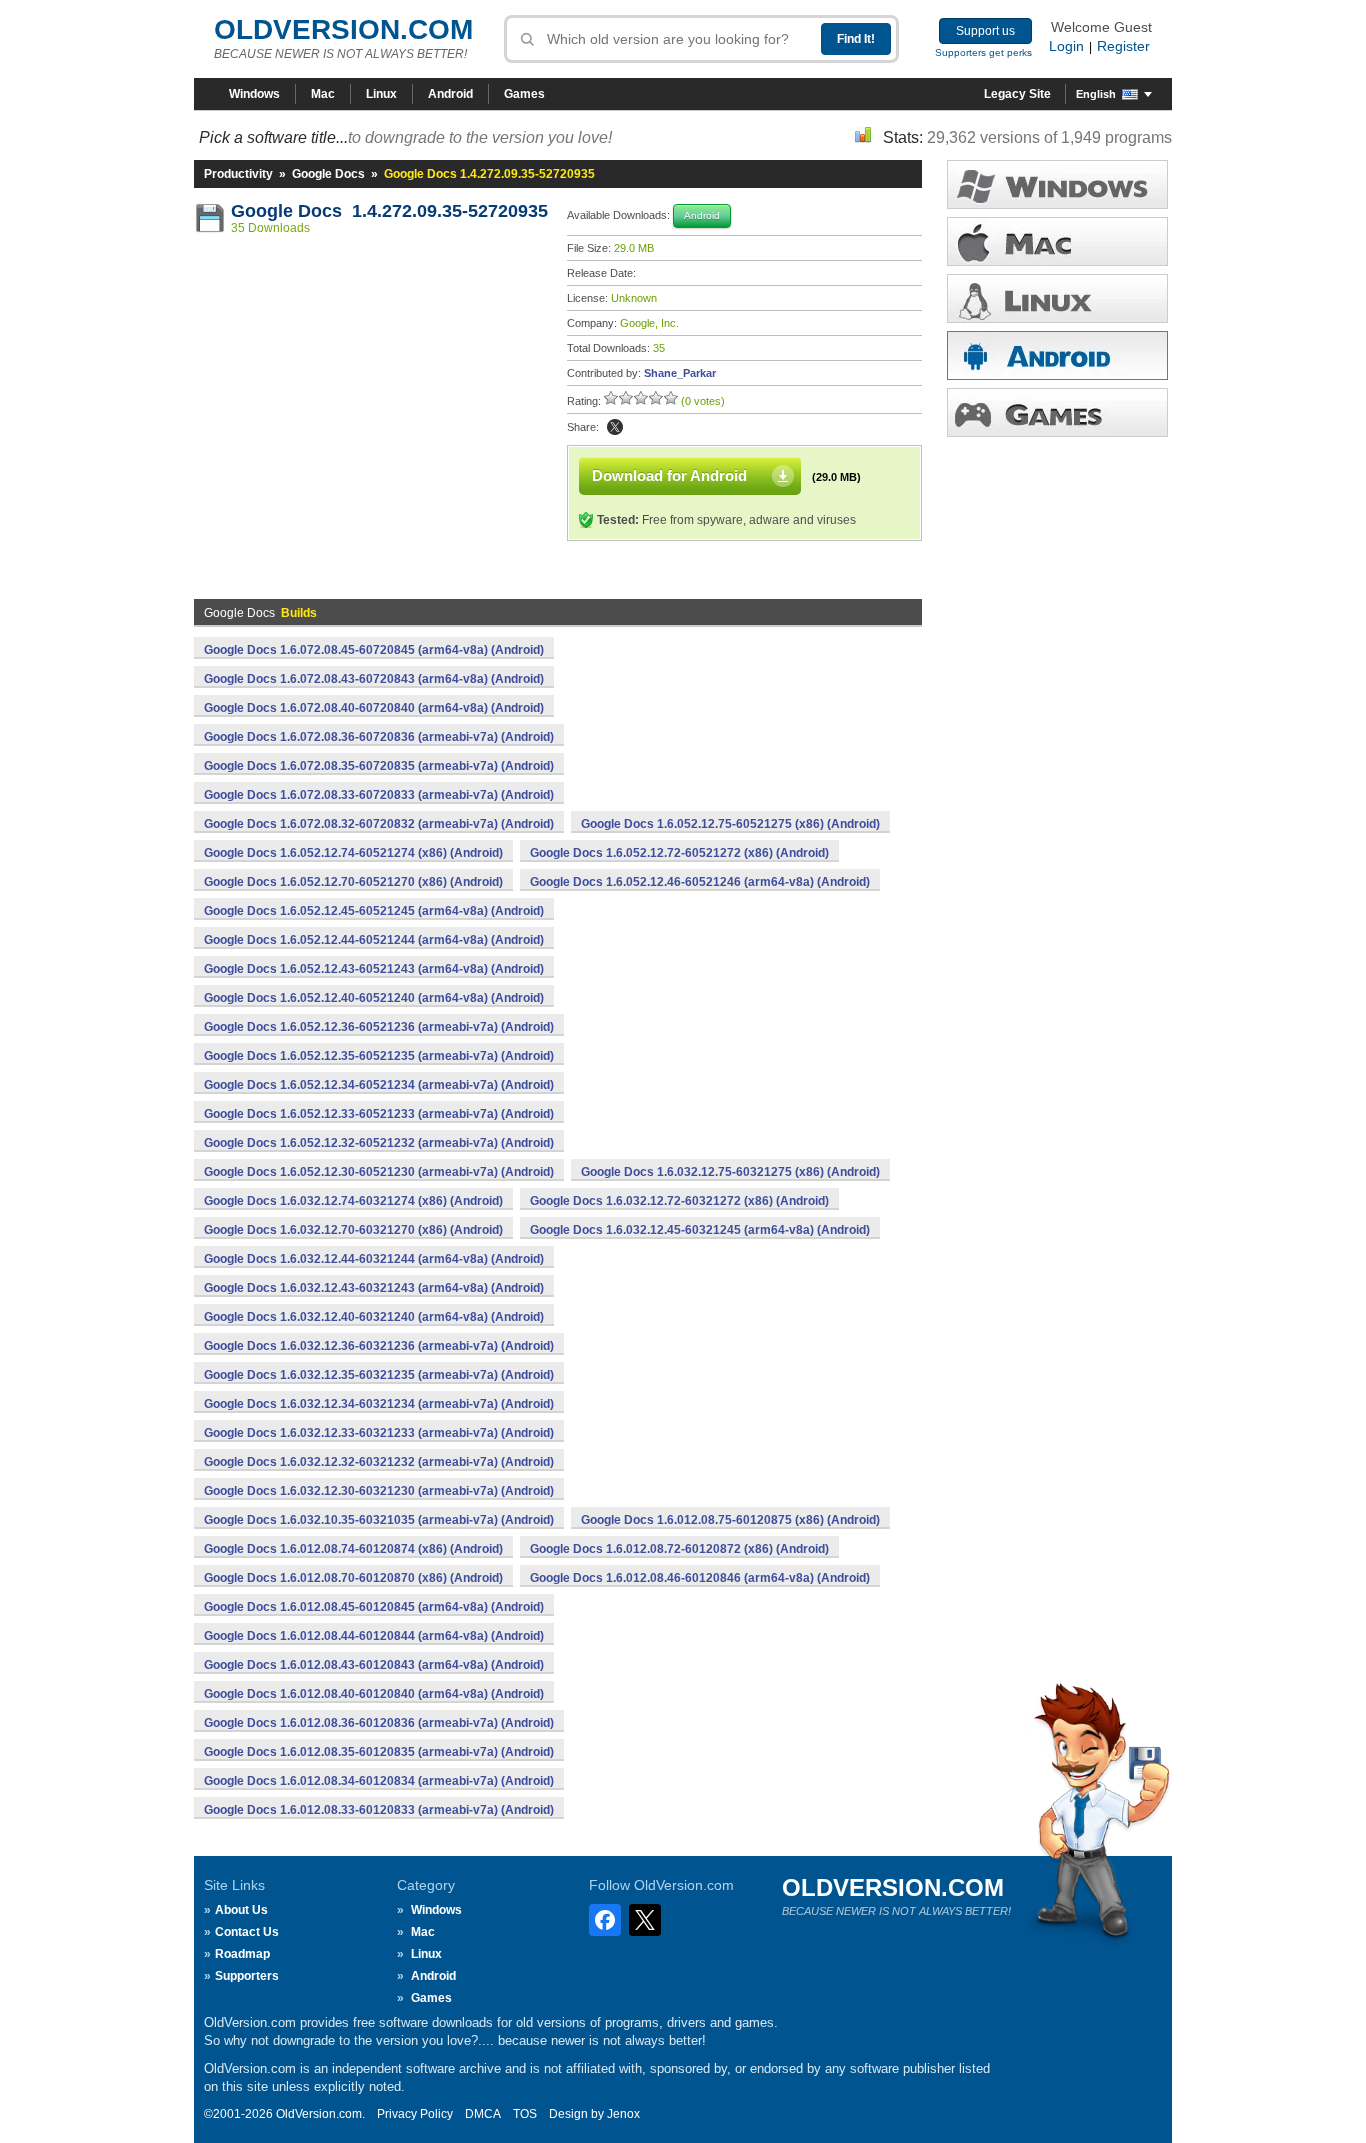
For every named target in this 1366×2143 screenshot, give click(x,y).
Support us (985, 31)
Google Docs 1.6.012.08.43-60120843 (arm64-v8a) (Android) (374, 1665)
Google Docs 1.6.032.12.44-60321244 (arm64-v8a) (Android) (374, 1259)
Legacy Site (1017, 94)
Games (524, 94)
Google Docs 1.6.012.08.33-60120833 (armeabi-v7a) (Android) (379, 1810)
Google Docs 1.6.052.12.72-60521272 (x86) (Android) (679, 853)
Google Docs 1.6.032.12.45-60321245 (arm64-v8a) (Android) (700, 1230)
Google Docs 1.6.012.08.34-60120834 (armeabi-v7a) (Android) (379, 1781)
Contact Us (247, 1932)
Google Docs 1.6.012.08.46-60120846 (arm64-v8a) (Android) (700, 1578)
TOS (525, 2114)
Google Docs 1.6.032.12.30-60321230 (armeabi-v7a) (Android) (379, 1491)
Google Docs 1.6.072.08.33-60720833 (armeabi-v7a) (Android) (379, 795)
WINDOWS (1057, 184)
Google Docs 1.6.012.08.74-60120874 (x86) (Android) (353, 1549)
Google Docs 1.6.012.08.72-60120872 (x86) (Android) (679, 1549)
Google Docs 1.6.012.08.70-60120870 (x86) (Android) (353, 1578)
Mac (323, 94)
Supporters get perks (983, 52)
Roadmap (242, 1954)
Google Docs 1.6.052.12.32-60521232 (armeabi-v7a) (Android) (379, 1143)
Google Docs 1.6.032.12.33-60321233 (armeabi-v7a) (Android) (379, 1433)
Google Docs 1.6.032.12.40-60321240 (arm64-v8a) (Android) (374, 1317)
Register (1123, 46)
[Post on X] (615, 427)
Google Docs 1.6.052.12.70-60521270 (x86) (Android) (353, 882)
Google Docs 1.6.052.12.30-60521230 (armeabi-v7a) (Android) (379, 1172)
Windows (254, 94)
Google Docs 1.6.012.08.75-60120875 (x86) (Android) (730, 1520)
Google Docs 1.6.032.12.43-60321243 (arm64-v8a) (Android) (374, 1288)
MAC (1057, 241)
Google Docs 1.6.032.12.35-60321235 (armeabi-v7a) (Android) (379, 1375)
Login (1066, 46)
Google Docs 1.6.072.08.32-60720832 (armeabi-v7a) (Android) (379, 824)
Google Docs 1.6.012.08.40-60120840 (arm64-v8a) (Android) (374, 1694)
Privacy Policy (415, 2114)
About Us (241, 1910)
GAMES (1057, 412)
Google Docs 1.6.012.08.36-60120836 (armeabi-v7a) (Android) (379, 1723)
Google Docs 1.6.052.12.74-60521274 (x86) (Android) (353, 853)
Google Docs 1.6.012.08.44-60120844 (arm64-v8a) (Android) (374, 1636)
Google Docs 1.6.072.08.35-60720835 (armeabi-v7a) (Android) (379, 766)
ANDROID (1057, 355)
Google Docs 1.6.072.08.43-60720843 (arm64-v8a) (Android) (374, 679)
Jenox (623, 2114)
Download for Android (669, 475)
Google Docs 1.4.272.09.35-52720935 (389, 211)
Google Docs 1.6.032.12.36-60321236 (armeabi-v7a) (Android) (379, 1346)
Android (450, 94)
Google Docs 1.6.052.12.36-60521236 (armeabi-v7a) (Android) (379, 1027)
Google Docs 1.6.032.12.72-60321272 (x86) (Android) (679, 1201)
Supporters (247, 1976)
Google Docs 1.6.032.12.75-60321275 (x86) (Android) (730, 1172)
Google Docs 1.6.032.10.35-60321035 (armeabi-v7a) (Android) (379, 1520)
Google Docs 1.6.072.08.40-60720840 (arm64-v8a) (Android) (374, 708)
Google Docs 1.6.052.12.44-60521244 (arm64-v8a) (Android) (374, 940)
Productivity (238, 174)
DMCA (483, 2114)
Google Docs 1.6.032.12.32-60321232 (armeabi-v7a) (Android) (379, 1462)
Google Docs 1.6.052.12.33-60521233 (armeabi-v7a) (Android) (379, 1114)
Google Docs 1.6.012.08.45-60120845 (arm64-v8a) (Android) (374, 1607)
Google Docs (328, 174)
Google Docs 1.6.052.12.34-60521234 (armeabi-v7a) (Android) (379, 1085)
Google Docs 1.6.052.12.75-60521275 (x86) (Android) (730, 824)
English (1096, 94)
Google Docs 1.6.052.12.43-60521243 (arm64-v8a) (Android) (374, 969)
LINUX (1057, 298)
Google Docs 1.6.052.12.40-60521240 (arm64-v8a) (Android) (374, 998)
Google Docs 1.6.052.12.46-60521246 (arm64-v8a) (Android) (700, 882)
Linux (381, 94)
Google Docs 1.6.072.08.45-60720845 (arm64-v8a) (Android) (374, 650)
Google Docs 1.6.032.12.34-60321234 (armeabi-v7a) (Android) (379, 1404)
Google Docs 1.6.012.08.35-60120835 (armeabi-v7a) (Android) (379, 1752)
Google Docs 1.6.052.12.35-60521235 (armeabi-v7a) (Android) (379, 1056)
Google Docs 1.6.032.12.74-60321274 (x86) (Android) (353, 1201)
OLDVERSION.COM (343, 29)
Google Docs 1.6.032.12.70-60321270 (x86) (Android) (353, 1230)
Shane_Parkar (680, 373)
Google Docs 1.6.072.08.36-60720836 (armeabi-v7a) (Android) (379, 737)
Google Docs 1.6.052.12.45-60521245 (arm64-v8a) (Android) (374, 911)
